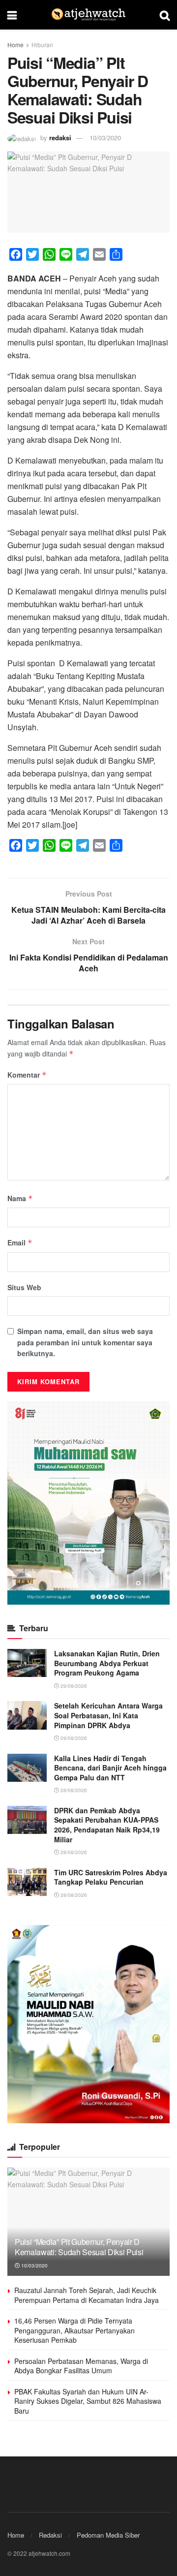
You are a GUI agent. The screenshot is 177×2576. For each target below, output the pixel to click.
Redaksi (50, 2535)
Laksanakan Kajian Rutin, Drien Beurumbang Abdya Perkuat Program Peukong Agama (107, 1663)
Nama (20, 1198)
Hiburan (42, 45)
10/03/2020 (105, 138)
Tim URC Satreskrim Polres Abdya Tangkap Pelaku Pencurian (111, 1877)
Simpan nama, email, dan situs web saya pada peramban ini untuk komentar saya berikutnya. (85, 1342)
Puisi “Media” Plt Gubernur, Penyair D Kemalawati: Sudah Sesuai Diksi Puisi (79, 2247)
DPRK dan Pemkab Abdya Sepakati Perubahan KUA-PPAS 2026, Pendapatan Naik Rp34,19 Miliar (107, 1825)
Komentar (27, 1075)
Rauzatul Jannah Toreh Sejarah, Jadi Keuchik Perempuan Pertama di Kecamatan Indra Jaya (87, 2295)
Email (20, 1242)
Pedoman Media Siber (108, 2535)
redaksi (60, 138)
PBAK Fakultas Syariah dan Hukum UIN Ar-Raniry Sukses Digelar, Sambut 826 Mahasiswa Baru (88, 2401)
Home (15, 45)
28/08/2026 (73, 1790)
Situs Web (24, 1287)
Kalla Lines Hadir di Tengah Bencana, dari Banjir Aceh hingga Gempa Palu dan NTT (110, 1768)
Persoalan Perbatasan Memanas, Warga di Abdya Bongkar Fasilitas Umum (81, 2366)
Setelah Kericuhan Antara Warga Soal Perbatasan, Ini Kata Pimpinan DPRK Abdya (108, 1715)
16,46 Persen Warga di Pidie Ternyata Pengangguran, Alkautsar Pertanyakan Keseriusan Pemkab (74, 2330)
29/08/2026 (73, 1686)
